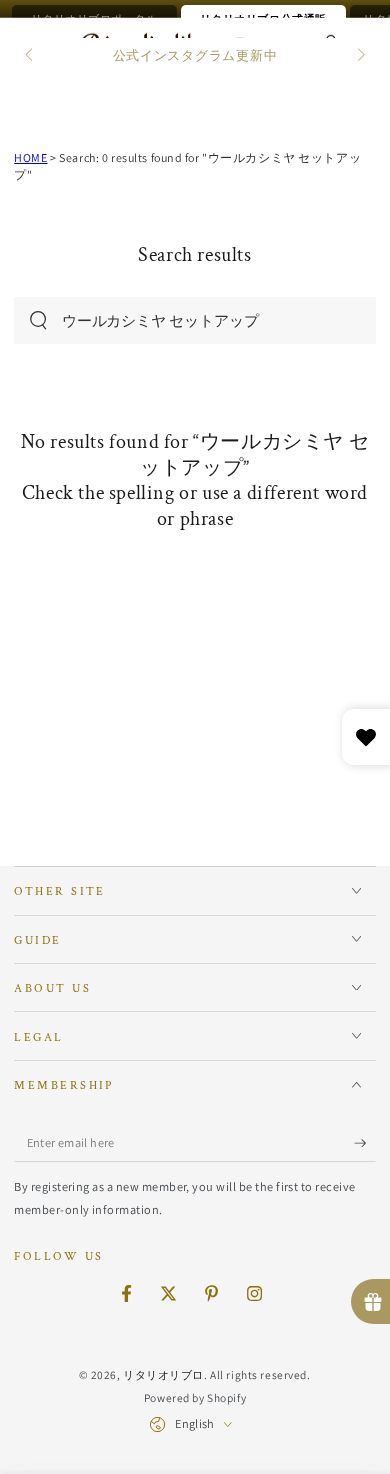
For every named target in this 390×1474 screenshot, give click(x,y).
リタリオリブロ (163, 1374)
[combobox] (175, 321)
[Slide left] (30, 56)
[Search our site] (38, 320)
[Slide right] (359, 56)
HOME (30, 157)
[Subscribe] (365, 1143)
